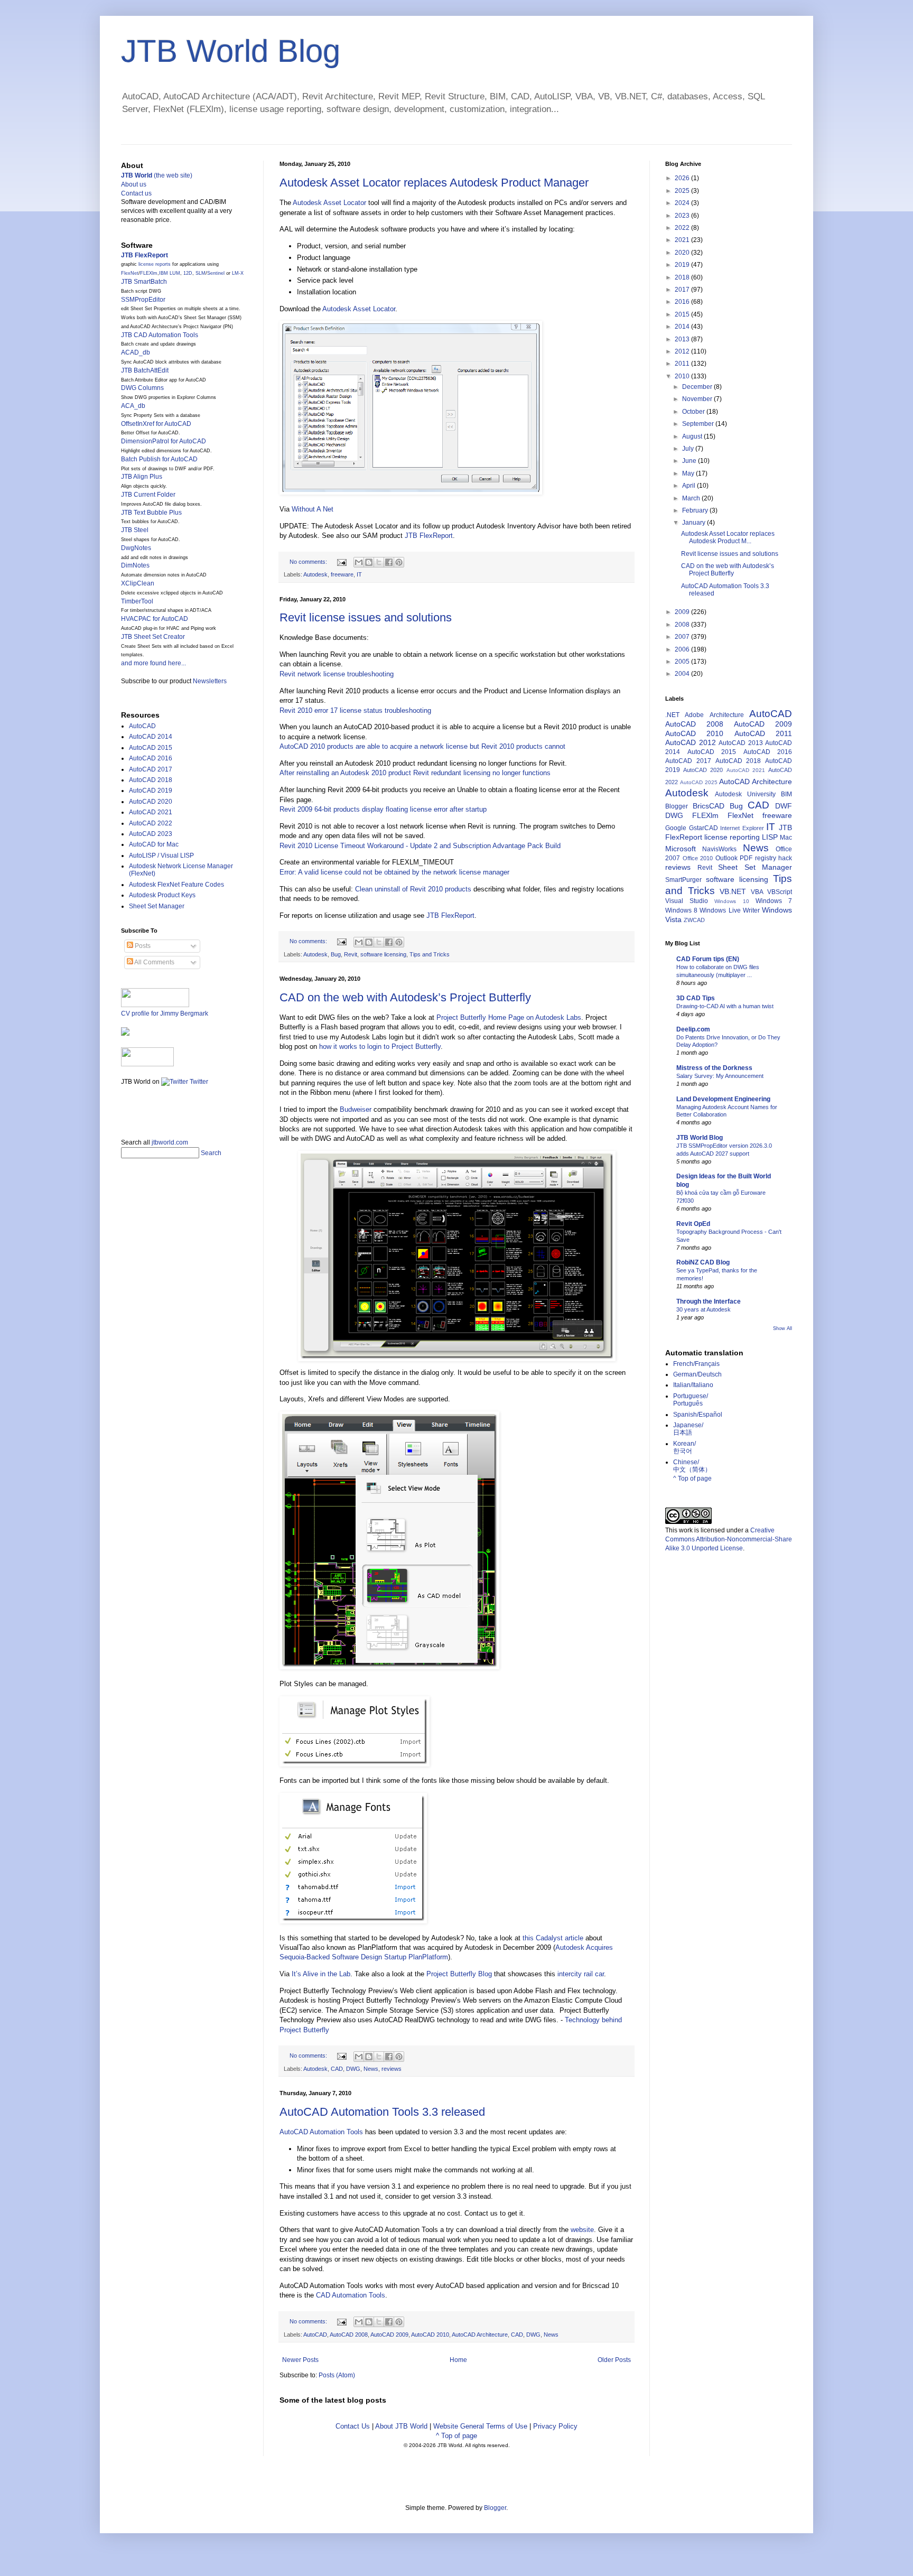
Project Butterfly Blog (459, 1974)
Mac (786, 838)
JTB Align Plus (142, 477)
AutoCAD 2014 (151, 737)
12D (188, 273)
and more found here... (153, 663)
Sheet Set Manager (157, 906)
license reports (155, 264)
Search (211, 1153)
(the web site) (157, 175)
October (694, 412)
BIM (786, 794)
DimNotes (135, 565)
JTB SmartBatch (144, 282)
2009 (683, 612)
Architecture (727, 715)
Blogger (677, 806)
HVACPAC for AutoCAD (155, 619)
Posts (142, 946)
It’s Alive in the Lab (321, 1974)
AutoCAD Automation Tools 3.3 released (382, 2112)
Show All (782, 1328)
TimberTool (137, 601)
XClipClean (138, 583)
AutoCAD (315, 2335)
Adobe (694, 715)
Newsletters (210, 681)
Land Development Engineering (723, 1099)
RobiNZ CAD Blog (703, 1262)
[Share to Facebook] (389, 562)
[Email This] (359, 562)
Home (458, 2360)
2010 (683, 376)
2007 (683, 637)
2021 (683, 240)
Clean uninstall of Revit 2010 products (413, 889)
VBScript (780, 892)
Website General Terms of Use (480, 2426)
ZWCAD (694, 920)
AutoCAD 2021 (151, 812)
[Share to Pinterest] (399, 562)
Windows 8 (681, 910)
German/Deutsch (697, 1374)
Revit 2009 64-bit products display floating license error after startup (383, 809)
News (371, 2069)
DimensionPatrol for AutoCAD (164, 441)
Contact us (136, 193)
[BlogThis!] (369, 562)
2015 (683, 314)
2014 (683, 327)
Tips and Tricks (430, 954)
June (690, 461)
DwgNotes (136, 548)
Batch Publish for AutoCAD (159, 459)
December (698, 387)
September (699, 424)
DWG (353, 2069)
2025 (683, 191)
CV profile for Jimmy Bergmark (165, 1013)
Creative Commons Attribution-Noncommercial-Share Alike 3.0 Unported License (729, 1539)
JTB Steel (135, 530)
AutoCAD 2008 (349, 2335)
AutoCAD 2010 (430, 2335)
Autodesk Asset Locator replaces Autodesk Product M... (728, 537)
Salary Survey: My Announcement (720, 1076)
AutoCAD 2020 (151, 802)
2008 (683, 625)
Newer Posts (300, 2360)
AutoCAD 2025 (699, 782)
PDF (746, 858)
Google (676, 828)
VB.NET (733, 891)
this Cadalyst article (553, 1938)
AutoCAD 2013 (741, 743)
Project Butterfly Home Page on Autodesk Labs (509, 1017)
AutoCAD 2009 (389, 2335)
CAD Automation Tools (351, 2295)
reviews (392, 2069)
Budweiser (356, 1109)
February (696, 510)
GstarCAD (704, 828)
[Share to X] (379, 562)
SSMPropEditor (143, 300)
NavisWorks (719, 849)
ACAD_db (136, 352)
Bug (336, 954)
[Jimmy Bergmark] (125, 1034)
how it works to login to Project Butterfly (380, 1047)
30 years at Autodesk (704, 1309)
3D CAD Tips (696, 998)
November (698, 399)
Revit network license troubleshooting (337, 674)
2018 (683, 277)
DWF (784, 806)
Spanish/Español (698, 1415)
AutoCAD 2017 (151, 769)
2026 (683, 178)
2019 (683, 265)
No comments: (309, 562)
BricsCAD (709, 806)
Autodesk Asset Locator (329, 203)
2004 (683, 674)
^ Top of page (456, 2436)
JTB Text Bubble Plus (151, 513)
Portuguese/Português (691, 1400)
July (689, 449)
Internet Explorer (742, 828)
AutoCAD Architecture (480, 2335)
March (692, 498)
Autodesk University (745, 794)
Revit (351, 954)
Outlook (726, 858)
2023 (683, 216)
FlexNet (130, 273)
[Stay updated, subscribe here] (125, 1109)
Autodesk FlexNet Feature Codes (176, 885)
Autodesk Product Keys (162, 895)
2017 (683, 290)
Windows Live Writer (729, 910)
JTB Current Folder (148, 495)
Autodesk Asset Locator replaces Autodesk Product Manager (434, 183)
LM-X (238, 273)
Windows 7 (774, 901)
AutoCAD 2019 (151, 791)
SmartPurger (683, 880)
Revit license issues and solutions (366, 617)
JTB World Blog (231, 51)
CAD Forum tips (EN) (708, 959)
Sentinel (216, 273)
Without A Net (313, 509)
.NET (672, 715)
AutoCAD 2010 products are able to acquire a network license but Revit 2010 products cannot (422, 746)
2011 (683, 364)
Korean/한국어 (684, 1447)
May (689, 473)
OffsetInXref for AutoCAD (156, 424)
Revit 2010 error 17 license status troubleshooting (355, 710)
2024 (683, 203)
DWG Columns (142, 388)
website (582, 2230)
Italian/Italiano (693, 1385)
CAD (337, 2069)
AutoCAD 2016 (151, 758)
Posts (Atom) (337, 2375)
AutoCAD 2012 (691, 742)
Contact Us (353, 2426)
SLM (201, 273)
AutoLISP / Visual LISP (161, 855)
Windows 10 (732, 901)
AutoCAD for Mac (154, 844)
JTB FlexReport (429, 536)
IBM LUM (170, 273)
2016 (683, 302)
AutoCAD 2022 (151, 823)
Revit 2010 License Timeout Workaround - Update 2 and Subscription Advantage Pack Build (420, 846)
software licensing (383, 954)
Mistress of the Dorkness (714, 1068)
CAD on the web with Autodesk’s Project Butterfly (405, 997)
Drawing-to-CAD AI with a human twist (725, 1006)
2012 (683, 351)
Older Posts (614, 2360)
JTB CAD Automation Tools (160, 335)
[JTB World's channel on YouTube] (147, 1064)
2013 (683, 339)
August (693, 436)
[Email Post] (341, 562)
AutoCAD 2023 (151, 834)
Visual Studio (687, 901)
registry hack (774, 858)
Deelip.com (693, 1029)
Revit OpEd (693, 1224)
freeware (342, 574)
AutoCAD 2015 (151, 748)
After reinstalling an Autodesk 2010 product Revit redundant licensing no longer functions (415, 773)
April (690, 486)
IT (359, 574)
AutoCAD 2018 (151, 780)
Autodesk (315, 574)
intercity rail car (581, 1974)
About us (134, 184)
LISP (770, 837)
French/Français (696, 1364)
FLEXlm (149, 273)
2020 (683, 253)
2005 (683, 662)
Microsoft (681, 849)
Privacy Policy (555, 2426)
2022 (683, 228)
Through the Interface (709, 1301)
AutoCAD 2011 (763, 733)
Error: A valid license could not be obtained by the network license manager (394, 872)
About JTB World (401, 2426)
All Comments (154, 962)
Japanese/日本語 (688, 1429)
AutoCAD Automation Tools (321, 2132)
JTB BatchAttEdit (145, 370)
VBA (757, 892)
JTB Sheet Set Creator (153, 637)
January (695, 523)
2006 (683, 649)
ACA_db (133, 406)
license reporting (732, 837)
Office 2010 (698, 858)
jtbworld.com (170, 1142)
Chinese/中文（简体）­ (692, 1466)
